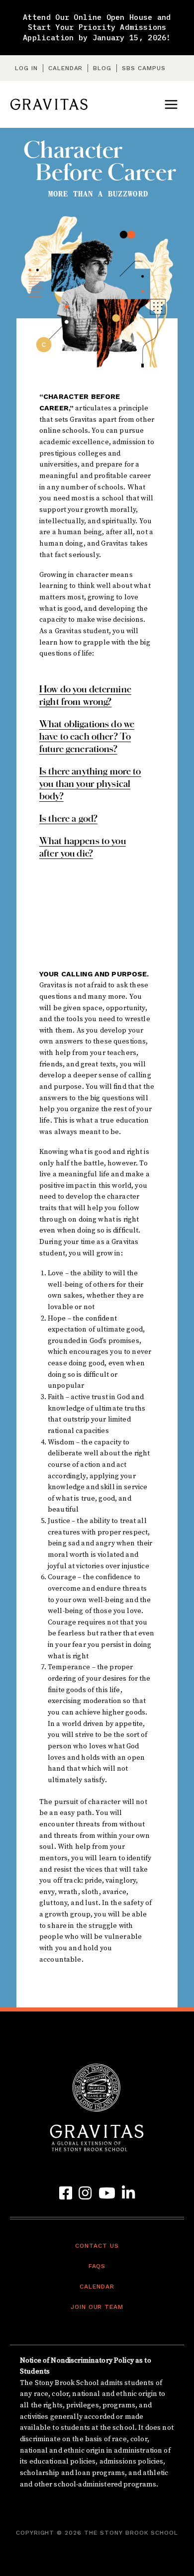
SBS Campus (144, 68)
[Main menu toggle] (171, 104)
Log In (26, 68)
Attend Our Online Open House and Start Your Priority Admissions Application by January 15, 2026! (97, 27)
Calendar (66, 68)
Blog (102, 68)
